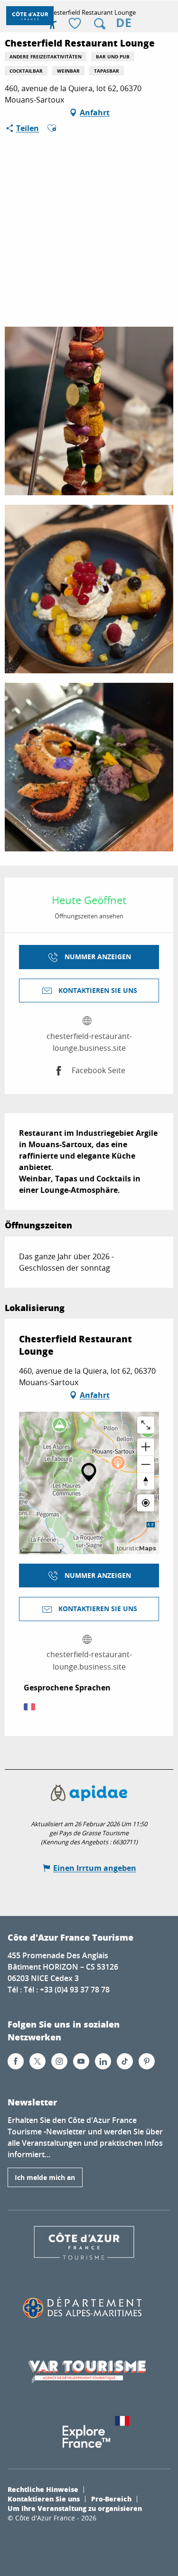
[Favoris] (76, 24)
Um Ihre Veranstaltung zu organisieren (75, 2508)
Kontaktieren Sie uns (44, 2499)
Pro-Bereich (111, 2499)
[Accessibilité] (52, 24)
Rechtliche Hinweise (43, 2489)
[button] (100, 24)
